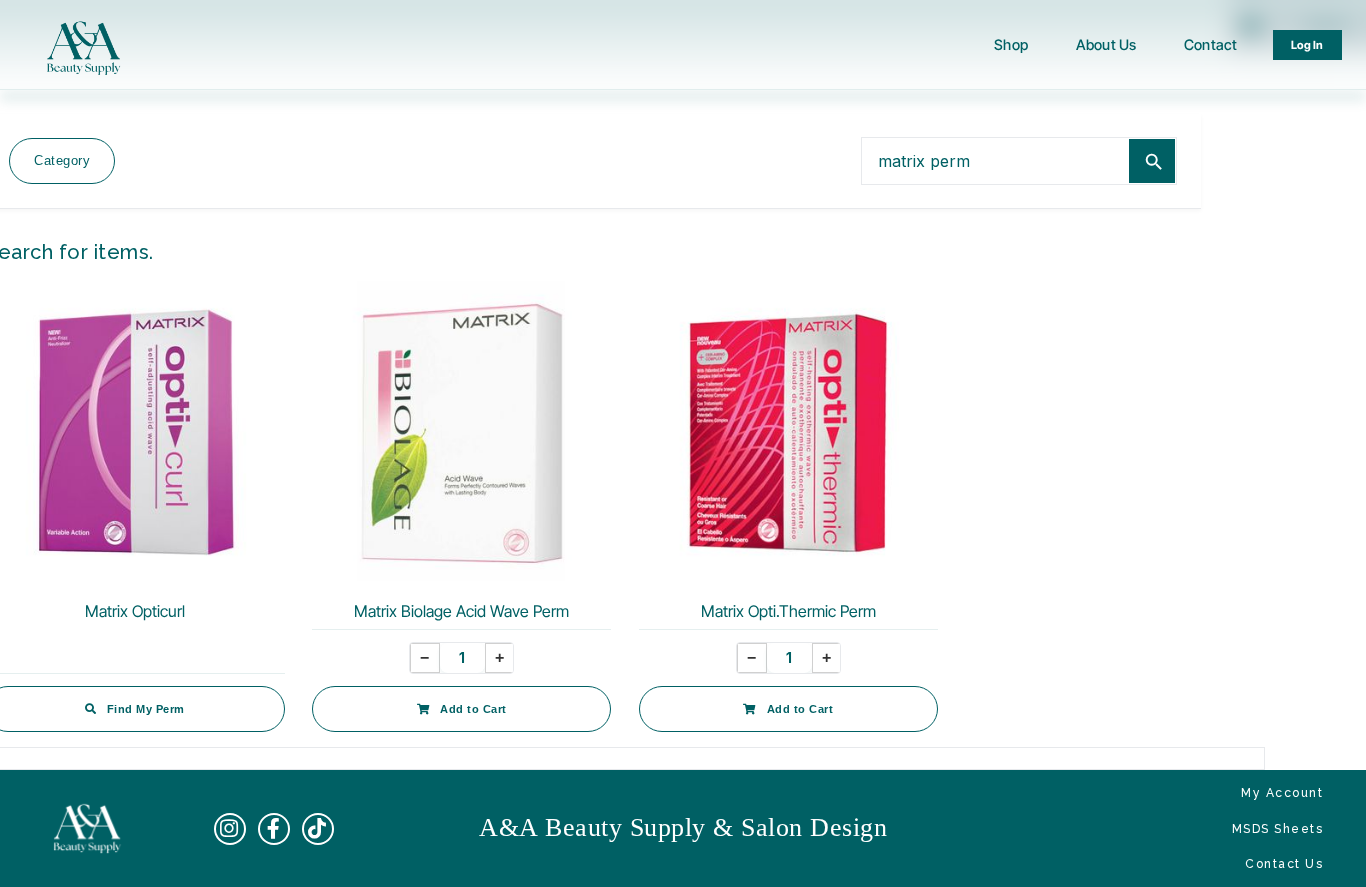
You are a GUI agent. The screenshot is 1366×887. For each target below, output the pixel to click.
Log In (1308, 45)
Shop (1011, 44)
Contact (1210, 44)
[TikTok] (318, 829)
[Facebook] (274, 829)
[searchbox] (995, 160)
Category (62, 160)
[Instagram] (230, 829)
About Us (1106, 44)
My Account (1282, 793)
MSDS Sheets (1278, 829)
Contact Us (1284, 864)
